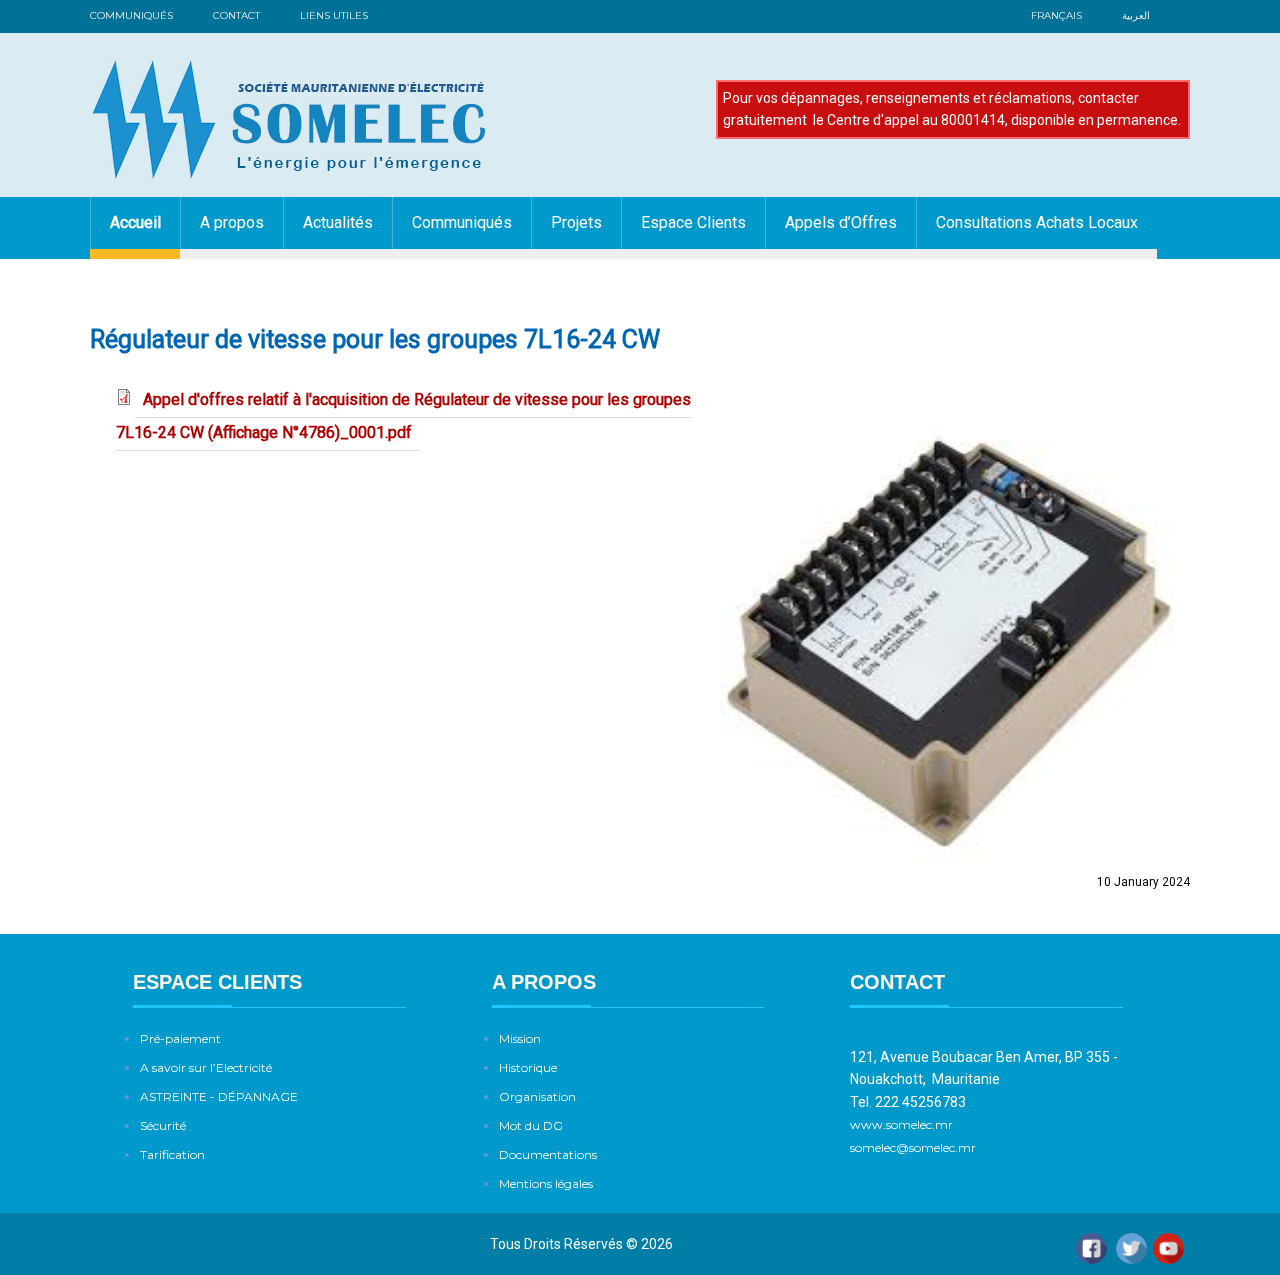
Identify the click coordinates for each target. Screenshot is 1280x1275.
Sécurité (163, 1125)
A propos (232, 222)
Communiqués (131, 15)
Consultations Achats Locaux (1037, 222)
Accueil (135, 222)
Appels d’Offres (841, 222)
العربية (1136, 15)
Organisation (537, 1096)
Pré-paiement (180, 1038)
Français (1056, 15)
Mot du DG (531, 1125)
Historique (528, 1067)
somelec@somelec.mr (913, 1147)
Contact (236, 15)
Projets (576, 222)
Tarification (172, 1154)
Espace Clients (693, 222)
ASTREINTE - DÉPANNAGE (219, 1096)
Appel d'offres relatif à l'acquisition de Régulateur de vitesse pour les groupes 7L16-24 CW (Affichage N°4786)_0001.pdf (403, 416)
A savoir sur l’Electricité (206, 1067)
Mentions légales (546, 1183)
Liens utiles (334, 15)
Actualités (338, 222)
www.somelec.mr (903, 1124)
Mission (520, 1038)
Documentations (548, 1154)
